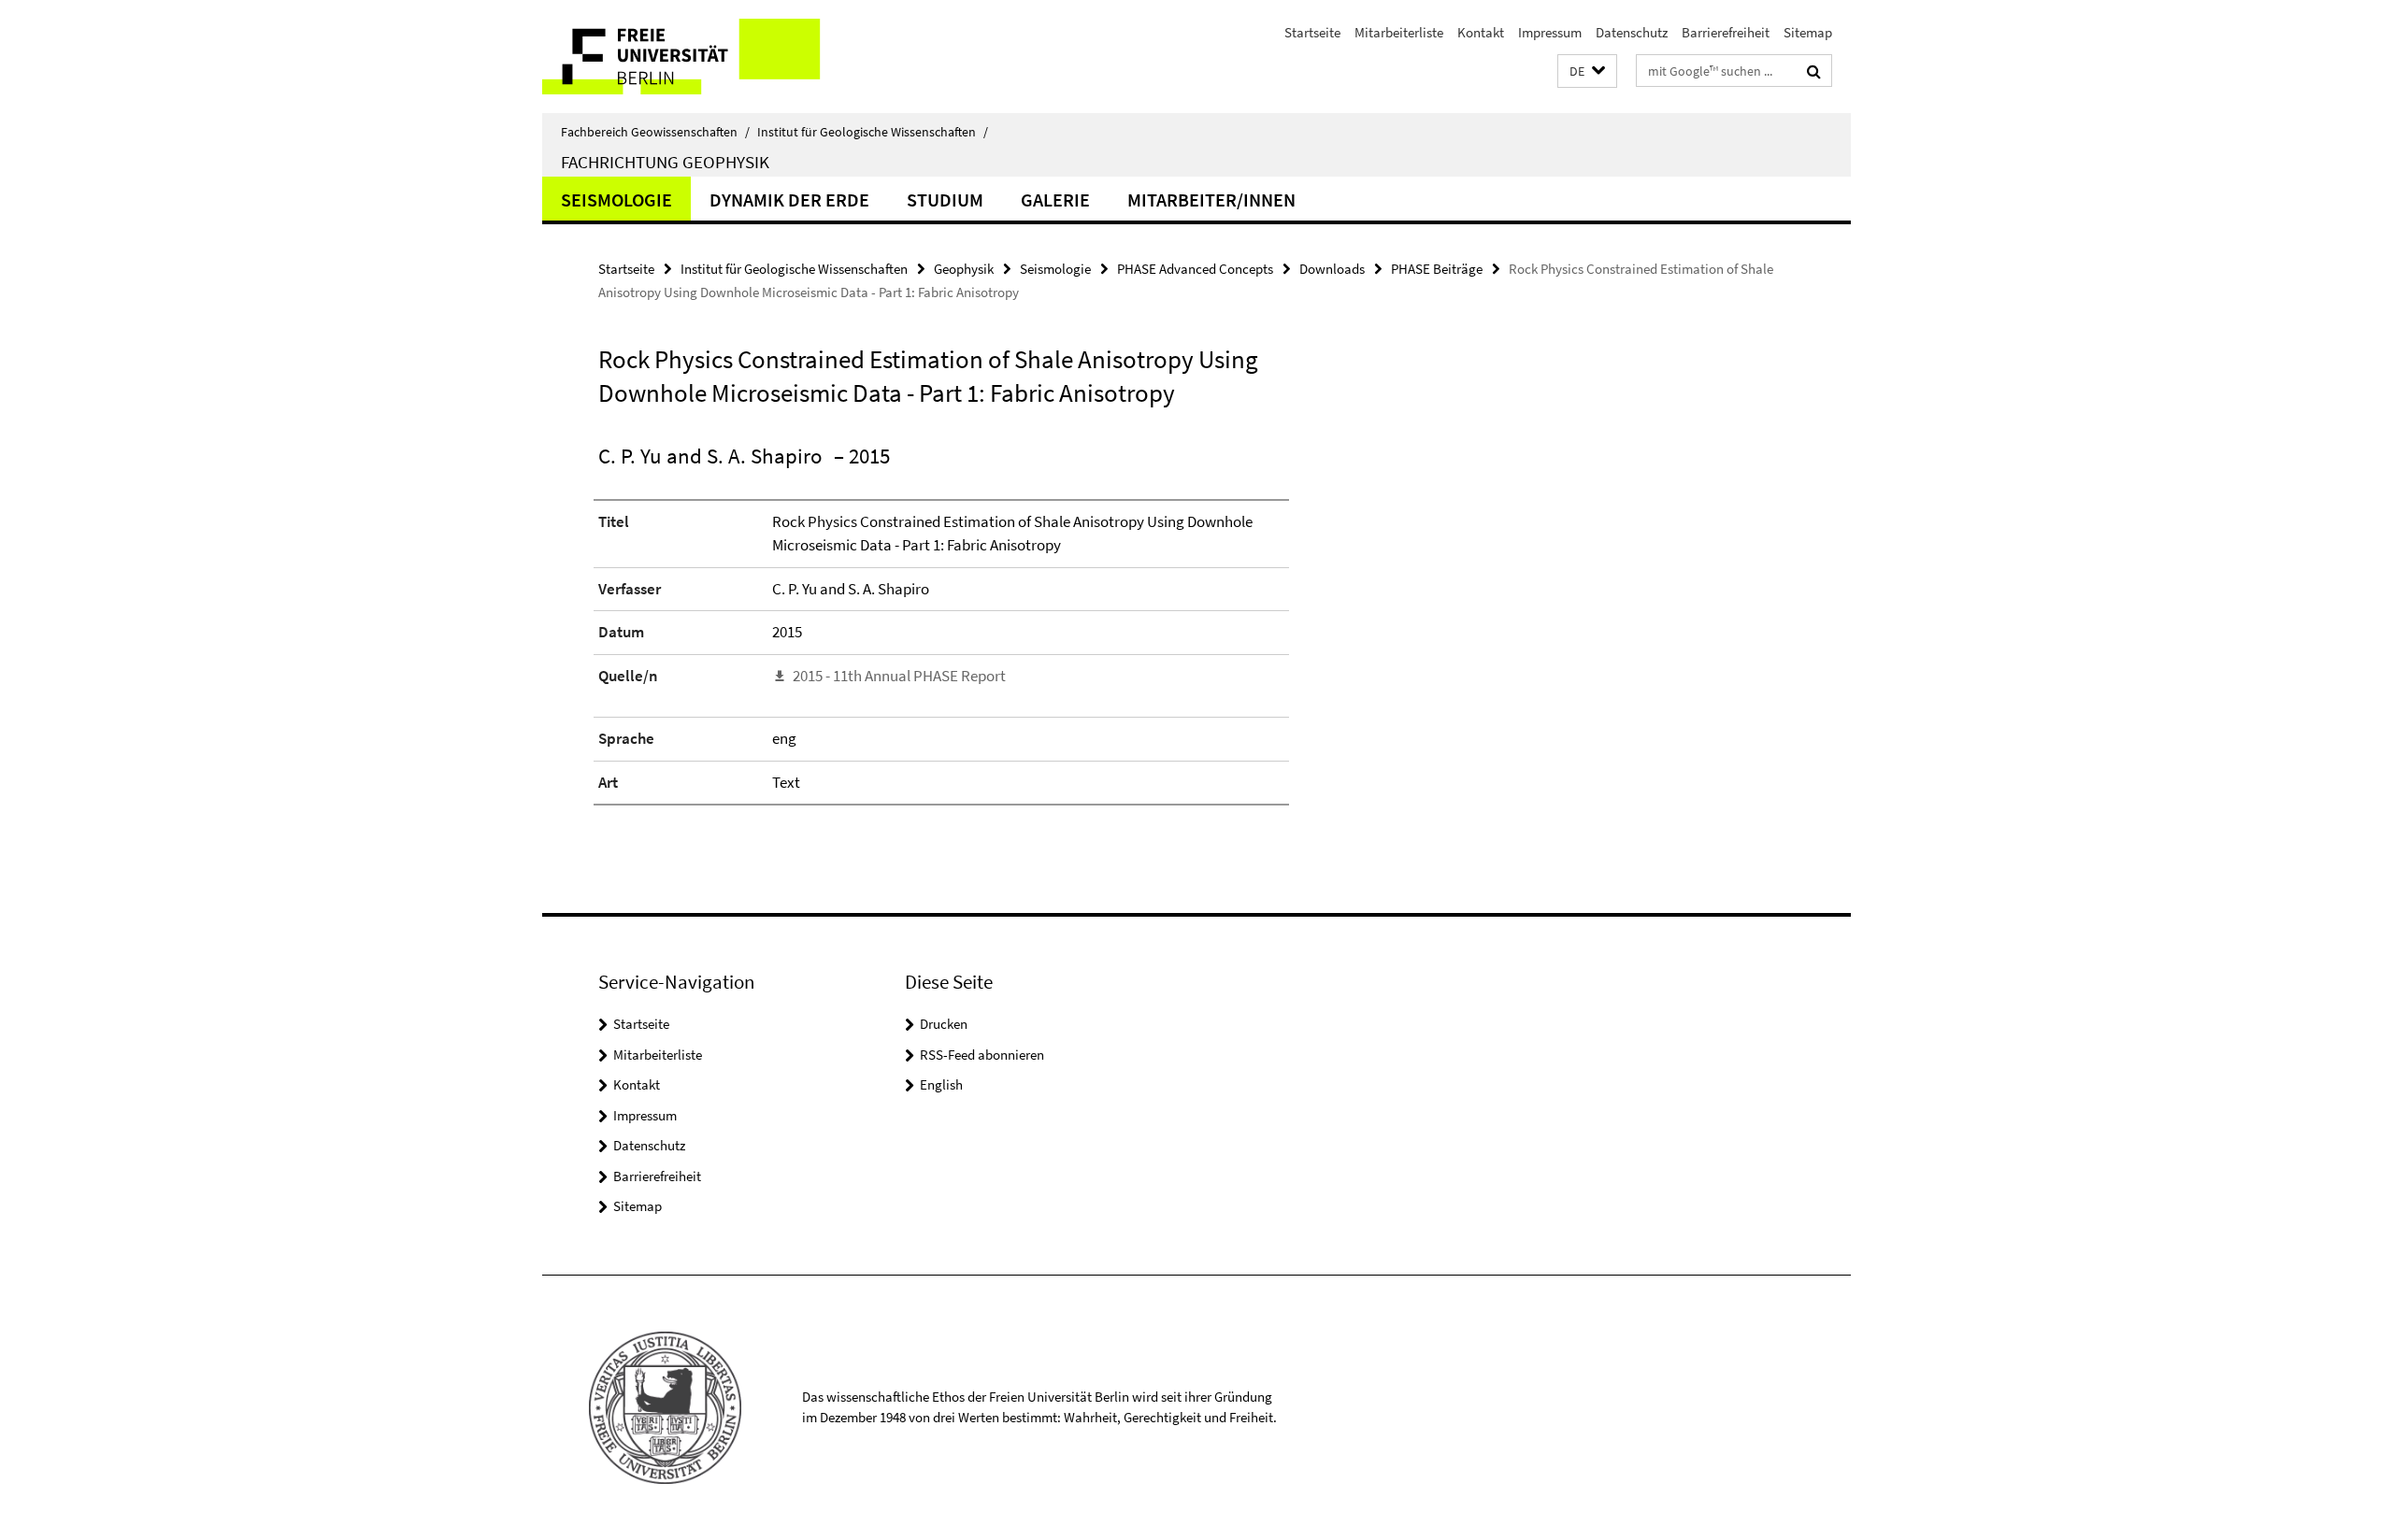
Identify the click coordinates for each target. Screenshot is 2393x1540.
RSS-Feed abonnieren (982, 1055)
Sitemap (1808, 32)
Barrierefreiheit (1726, 32)
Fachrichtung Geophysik (665, 162)
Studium (945, 200)
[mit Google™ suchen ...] (1814, 71)
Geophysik (964, 269)
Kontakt (1481, 32)
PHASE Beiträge (1437, 269)
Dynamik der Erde (789, 200)
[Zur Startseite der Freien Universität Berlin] (699, 57)
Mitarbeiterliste (1399, 32)
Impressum (1550, 32)
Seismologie (616, 200)
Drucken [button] (944, 1024)
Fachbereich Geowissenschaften (655, 132)
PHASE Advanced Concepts (1195, 269)
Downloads (1332, 269)
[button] (1587, 71)
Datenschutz (1632, 32)
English (941, 1084)
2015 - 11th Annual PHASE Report (899, 676)
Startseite (1312, 32)
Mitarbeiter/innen (1211, 200)
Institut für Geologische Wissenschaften (873, 132)
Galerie (1055, 200)
